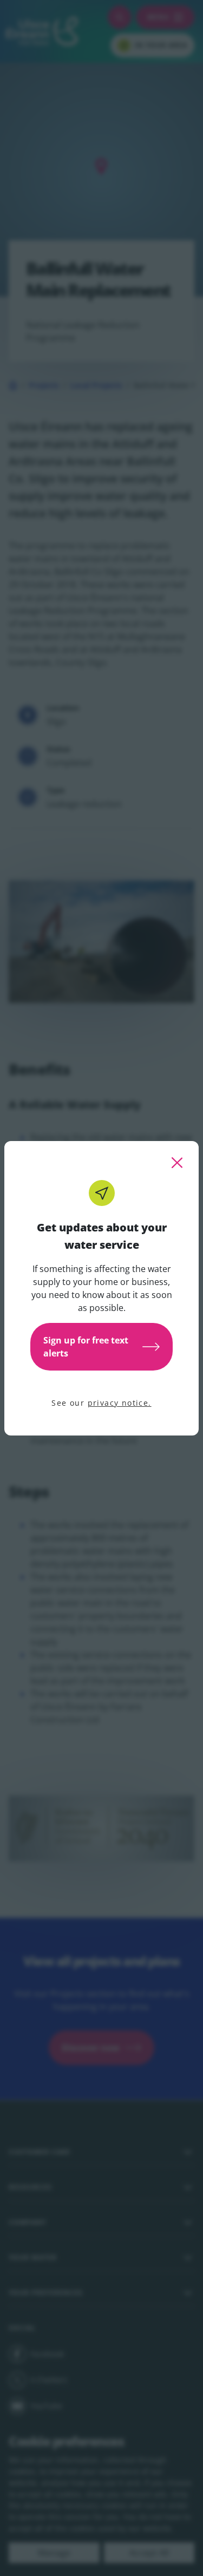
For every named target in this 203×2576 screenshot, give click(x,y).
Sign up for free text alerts (86, 1347)
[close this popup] (177, 1163)
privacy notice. (120, 1403)
